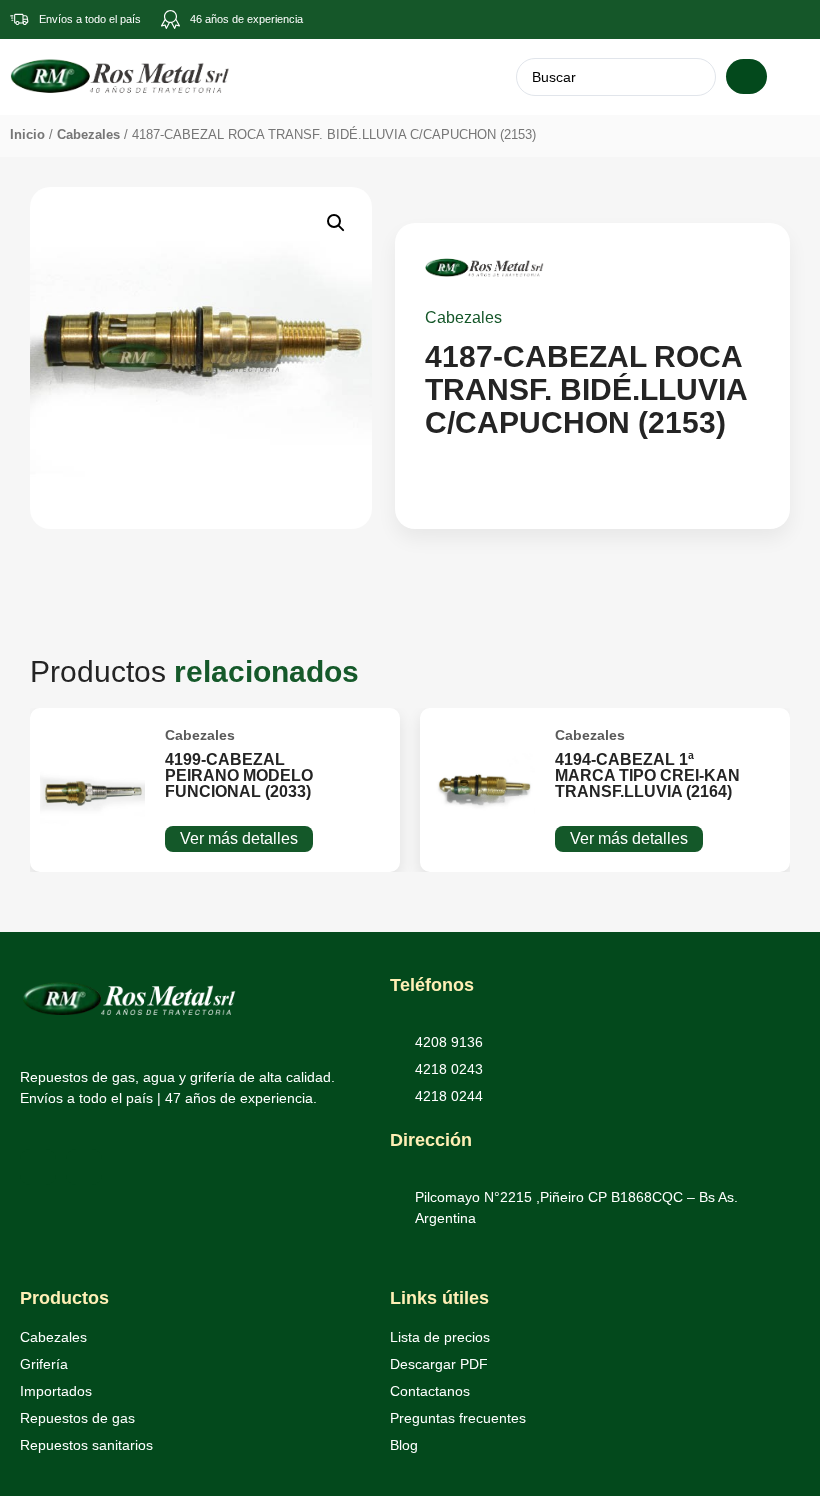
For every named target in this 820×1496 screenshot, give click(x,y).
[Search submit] (746, 76)
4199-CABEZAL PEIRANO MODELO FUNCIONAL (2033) (239, 775)
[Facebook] (38, 1167)
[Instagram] (84, 1167)
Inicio (27, 134)
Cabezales (88, 134)
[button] (792, 76)
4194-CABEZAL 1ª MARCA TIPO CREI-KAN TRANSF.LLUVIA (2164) (647, 775)
